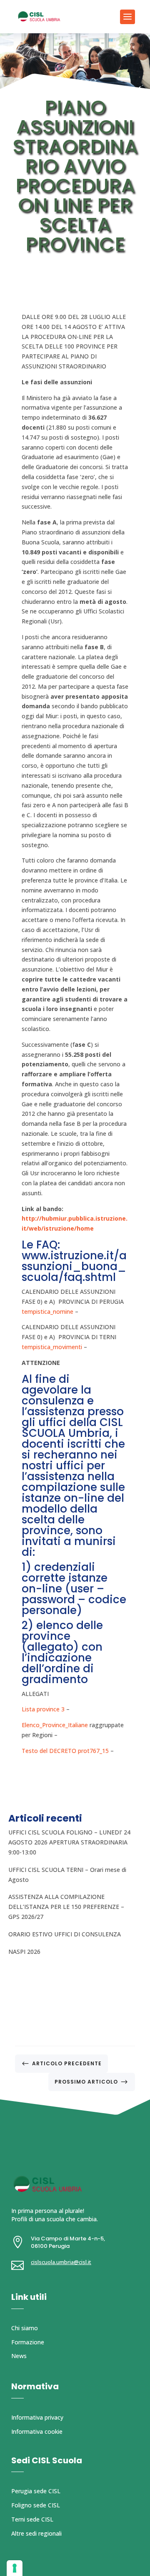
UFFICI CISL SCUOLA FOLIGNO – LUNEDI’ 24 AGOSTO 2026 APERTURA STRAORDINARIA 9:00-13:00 (69, 1842)
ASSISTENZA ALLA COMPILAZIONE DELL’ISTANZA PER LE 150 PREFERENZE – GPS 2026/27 (66, 1907)
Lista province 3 (43, 1709)
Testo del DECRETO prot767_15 (65, 1751)
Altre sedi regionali (36, 2533)
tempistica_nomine (47, 1311)
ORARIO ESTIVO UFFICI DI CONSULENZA (65, 1934)
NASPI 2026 (24, 1952)
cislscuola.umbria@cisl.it (61, 2262)
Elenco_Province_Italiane (55, 1725)
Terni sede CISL (32, 2519)
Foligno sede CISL (36, 2505)
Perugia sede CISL (36, 2491)
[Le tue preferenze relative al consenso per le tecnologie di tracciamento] (15, 2568)
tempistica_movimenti (52, 1347)
